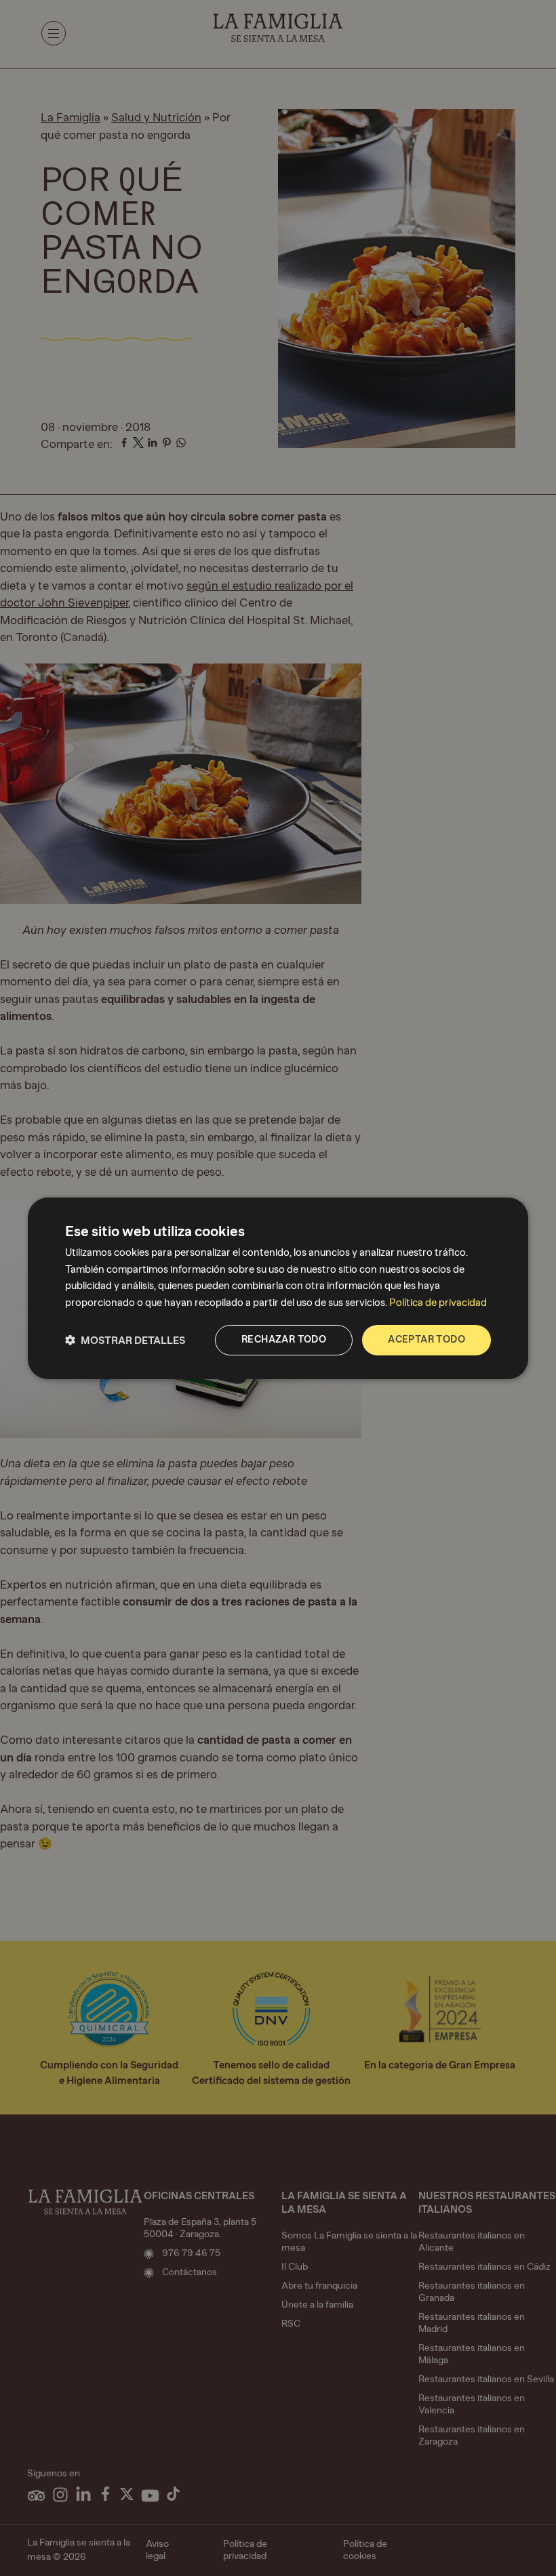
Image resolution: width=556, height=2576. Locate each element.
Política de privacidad (438, 1303)
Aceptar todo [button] (426, 1340)
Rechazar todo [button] (284, 1340)
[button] (125, 1340)
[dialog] (278, 1288)
